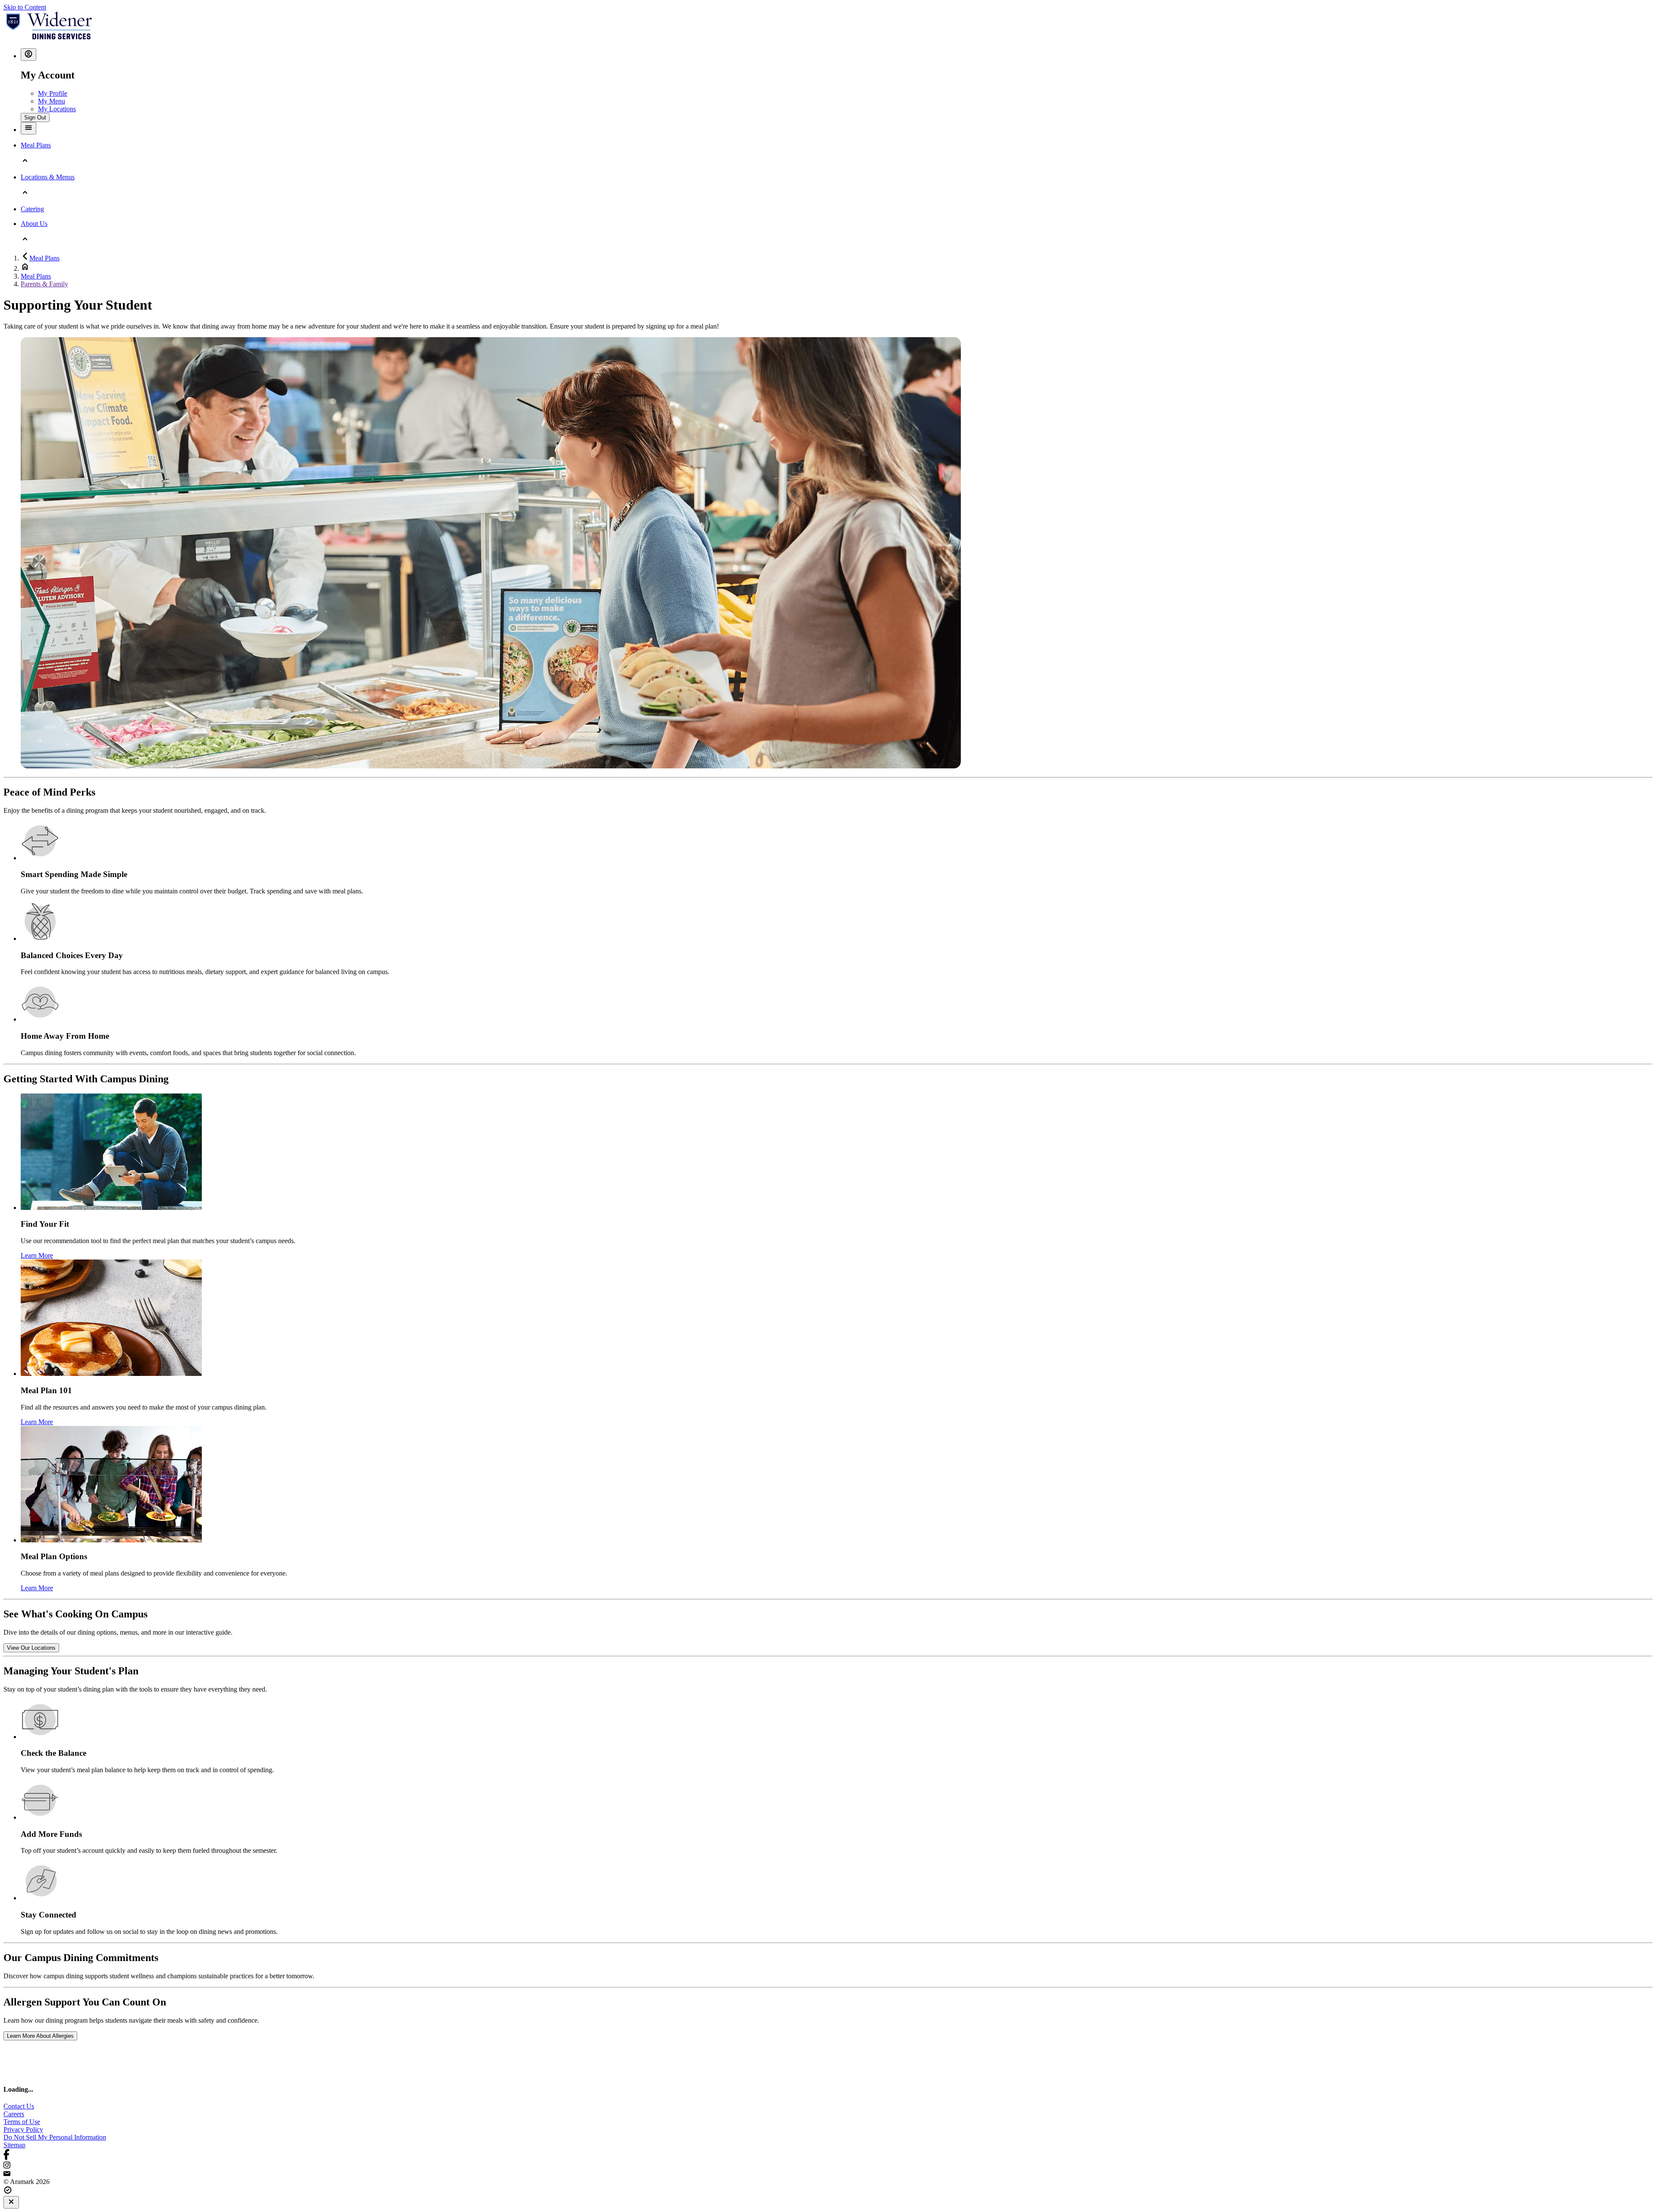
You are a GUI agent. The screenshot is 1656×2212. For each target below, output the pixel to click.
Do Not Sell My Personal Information (55, 2137)
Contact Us (19, 2106)
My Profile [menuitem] (53, 93)
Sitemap (14, 2145)
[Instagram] (828, 2166)
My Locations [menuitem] (57, 109)
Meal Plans (44, 258)
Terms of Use (22, 2122)
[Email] (828, 2174)
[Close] (11, 2202)
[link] (31, 1648)
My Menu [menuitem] (52, 101)
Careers (14, 2114)
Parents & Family (44, 284)
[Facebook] (828, 2155)
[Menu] (28, 128)
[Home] (49, 37)
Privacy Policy (23, 2129)
